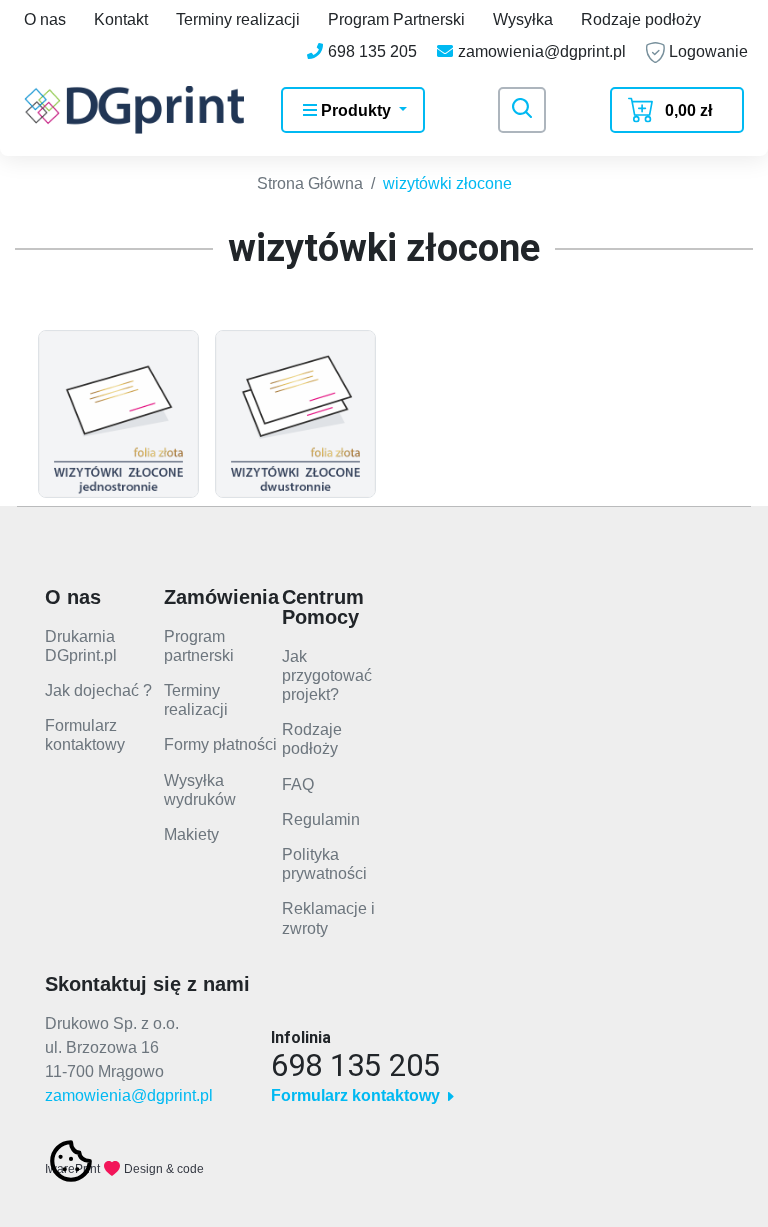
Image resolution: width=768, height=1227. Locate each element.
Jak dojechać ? (98, 690)
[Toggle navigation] (522, 110)
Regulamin (321, 819)
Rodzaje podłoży (641, 19)
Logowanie (706, 51)
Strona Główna (310, 183)
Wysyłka (523, 19)
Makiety (191, 834)
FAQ (298, 784)
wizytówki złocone (447, 183)
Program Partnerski (396, 19)
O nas (45, 19)
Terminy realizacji (238, 19)
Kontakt (121, 19)
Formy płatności (220, 744)
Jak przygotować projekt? (327, 675)
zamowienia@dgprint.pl (129, 1095)
